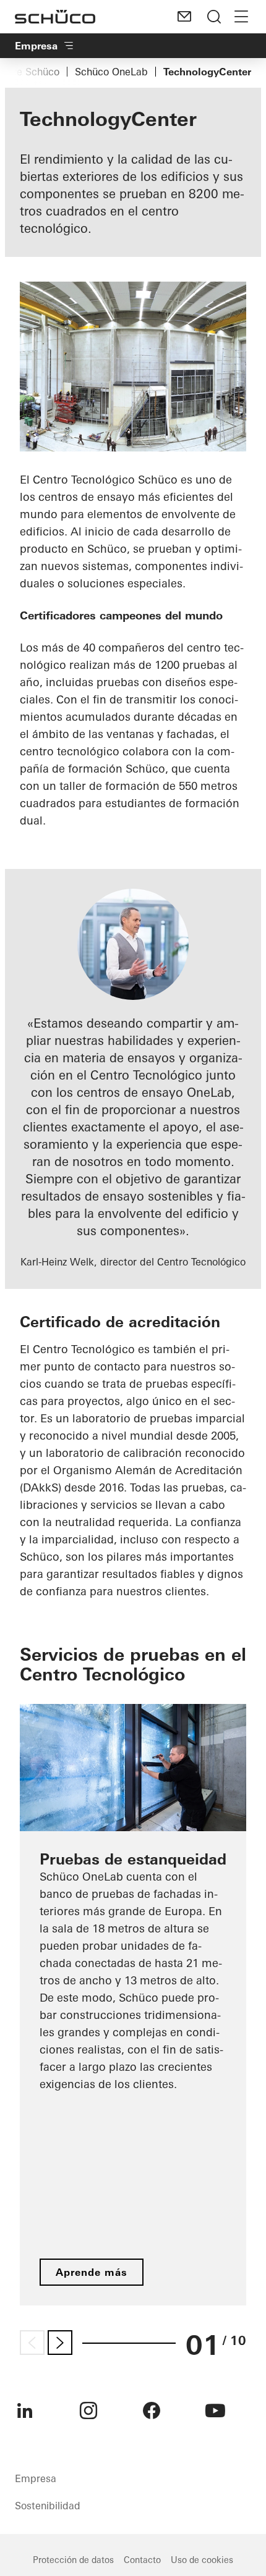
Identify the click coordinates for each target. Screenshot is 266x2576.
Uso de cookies (202, 2560)
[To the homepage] (55, 17)
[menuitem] (25, 2410)
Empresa (36, 46)
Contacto (142, 2560)
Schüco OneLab (111, 72)
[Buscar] (214, 17)
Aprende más (92, 2272)
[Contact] (184, 17)
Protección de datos (73, 2560)
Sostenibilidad (48, 2506)
